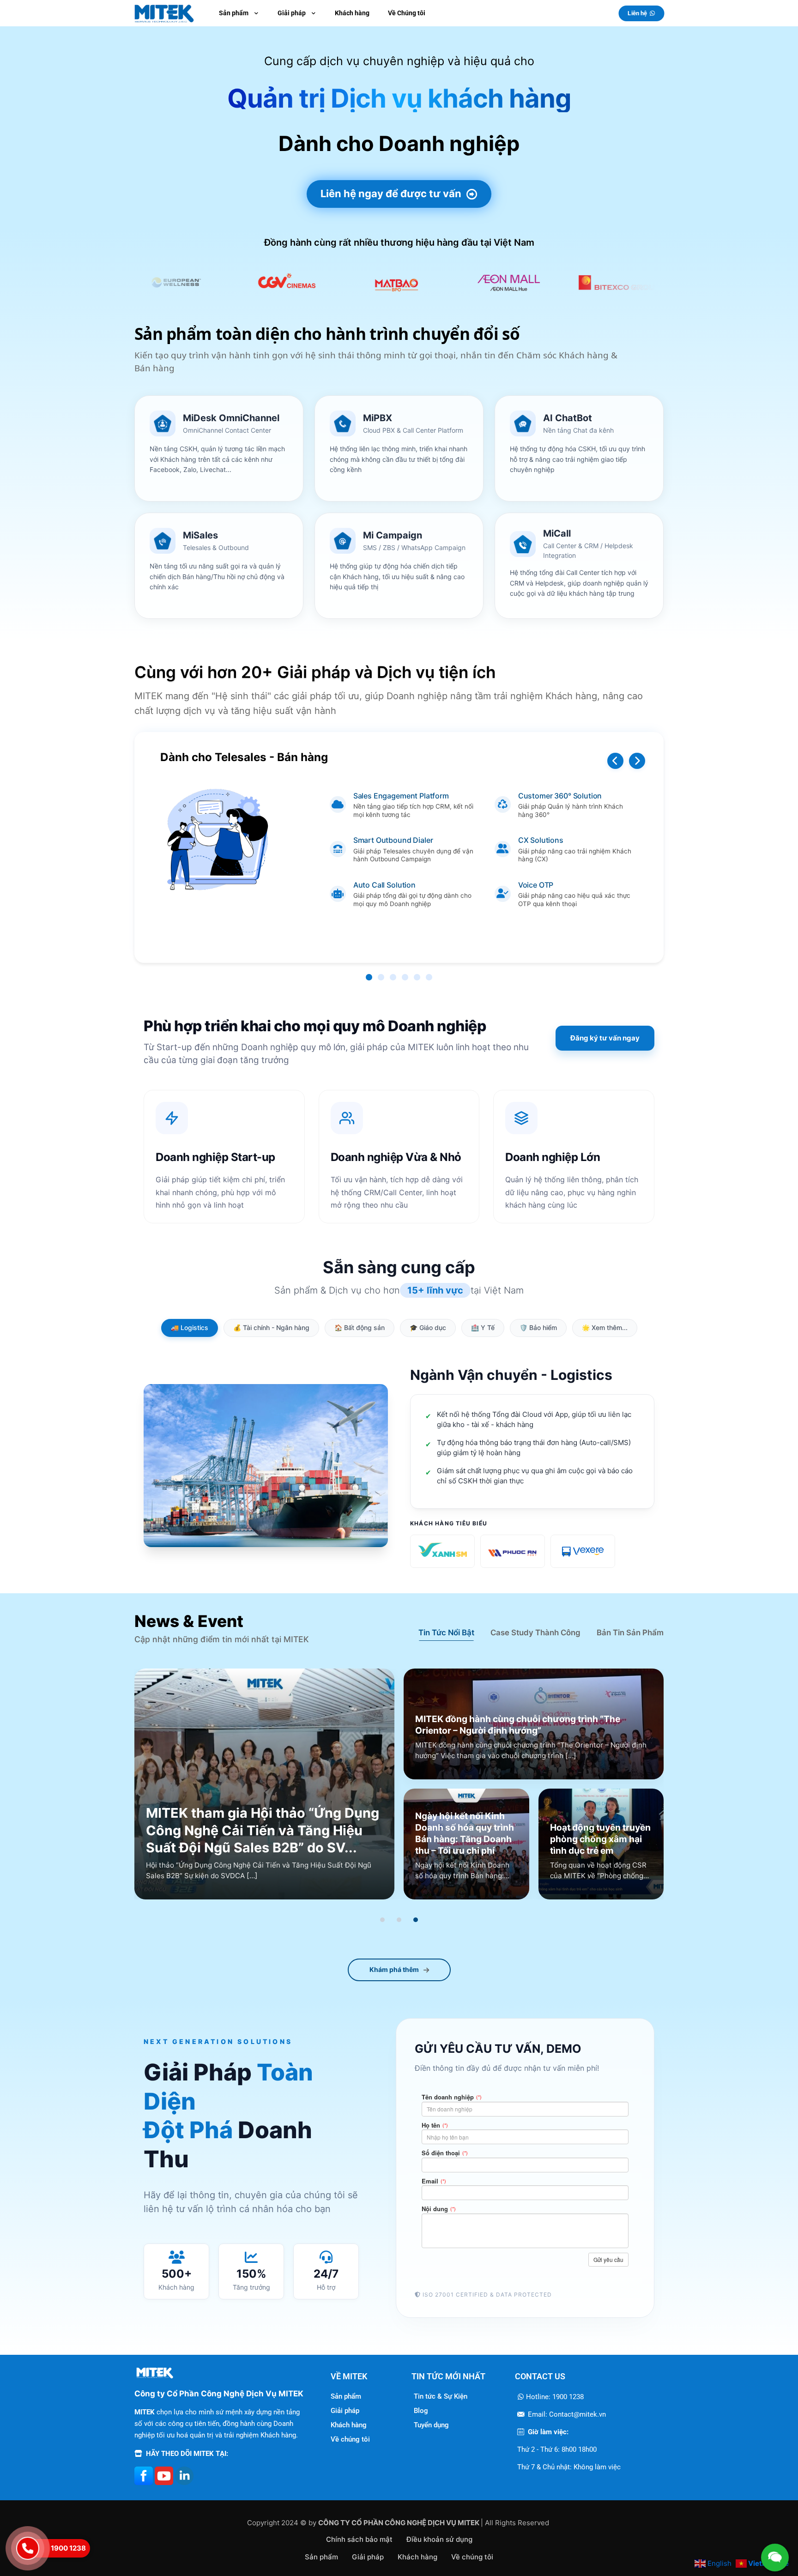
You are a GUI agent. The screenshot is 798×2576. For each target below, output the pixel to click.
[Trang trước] (615, 761)
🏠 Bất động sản (360, 1327)
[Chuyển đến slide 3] (416, 1920)
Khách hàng (349, 2425)
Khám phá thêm (394, 1969)
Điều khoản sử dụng (439, 2539)
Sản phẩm (346, 2396)
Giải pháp (345, 2411)
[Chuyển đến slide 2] (399, 1920)
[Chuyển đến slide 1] (382, 1920)
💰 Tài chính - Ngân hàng (271, 1327)
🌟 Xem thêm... (605, 1327)
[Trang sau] (637, 761)
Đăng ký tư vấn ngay (605, 1038)
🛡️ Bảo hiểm (538, 1327)
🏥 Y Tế (483, 1327)
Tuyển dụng (431, 2425)
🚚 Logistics (190, 1327)
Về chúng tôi (350, 2439)
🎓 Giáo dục (428, 1327)
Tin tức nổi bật (446, 1633)
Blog (421, 2411)
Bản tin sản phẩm (630, 1633)
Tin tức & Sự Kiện (441, 2396)
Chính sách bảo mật (359, 2539)
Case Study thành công (535, 1633)
